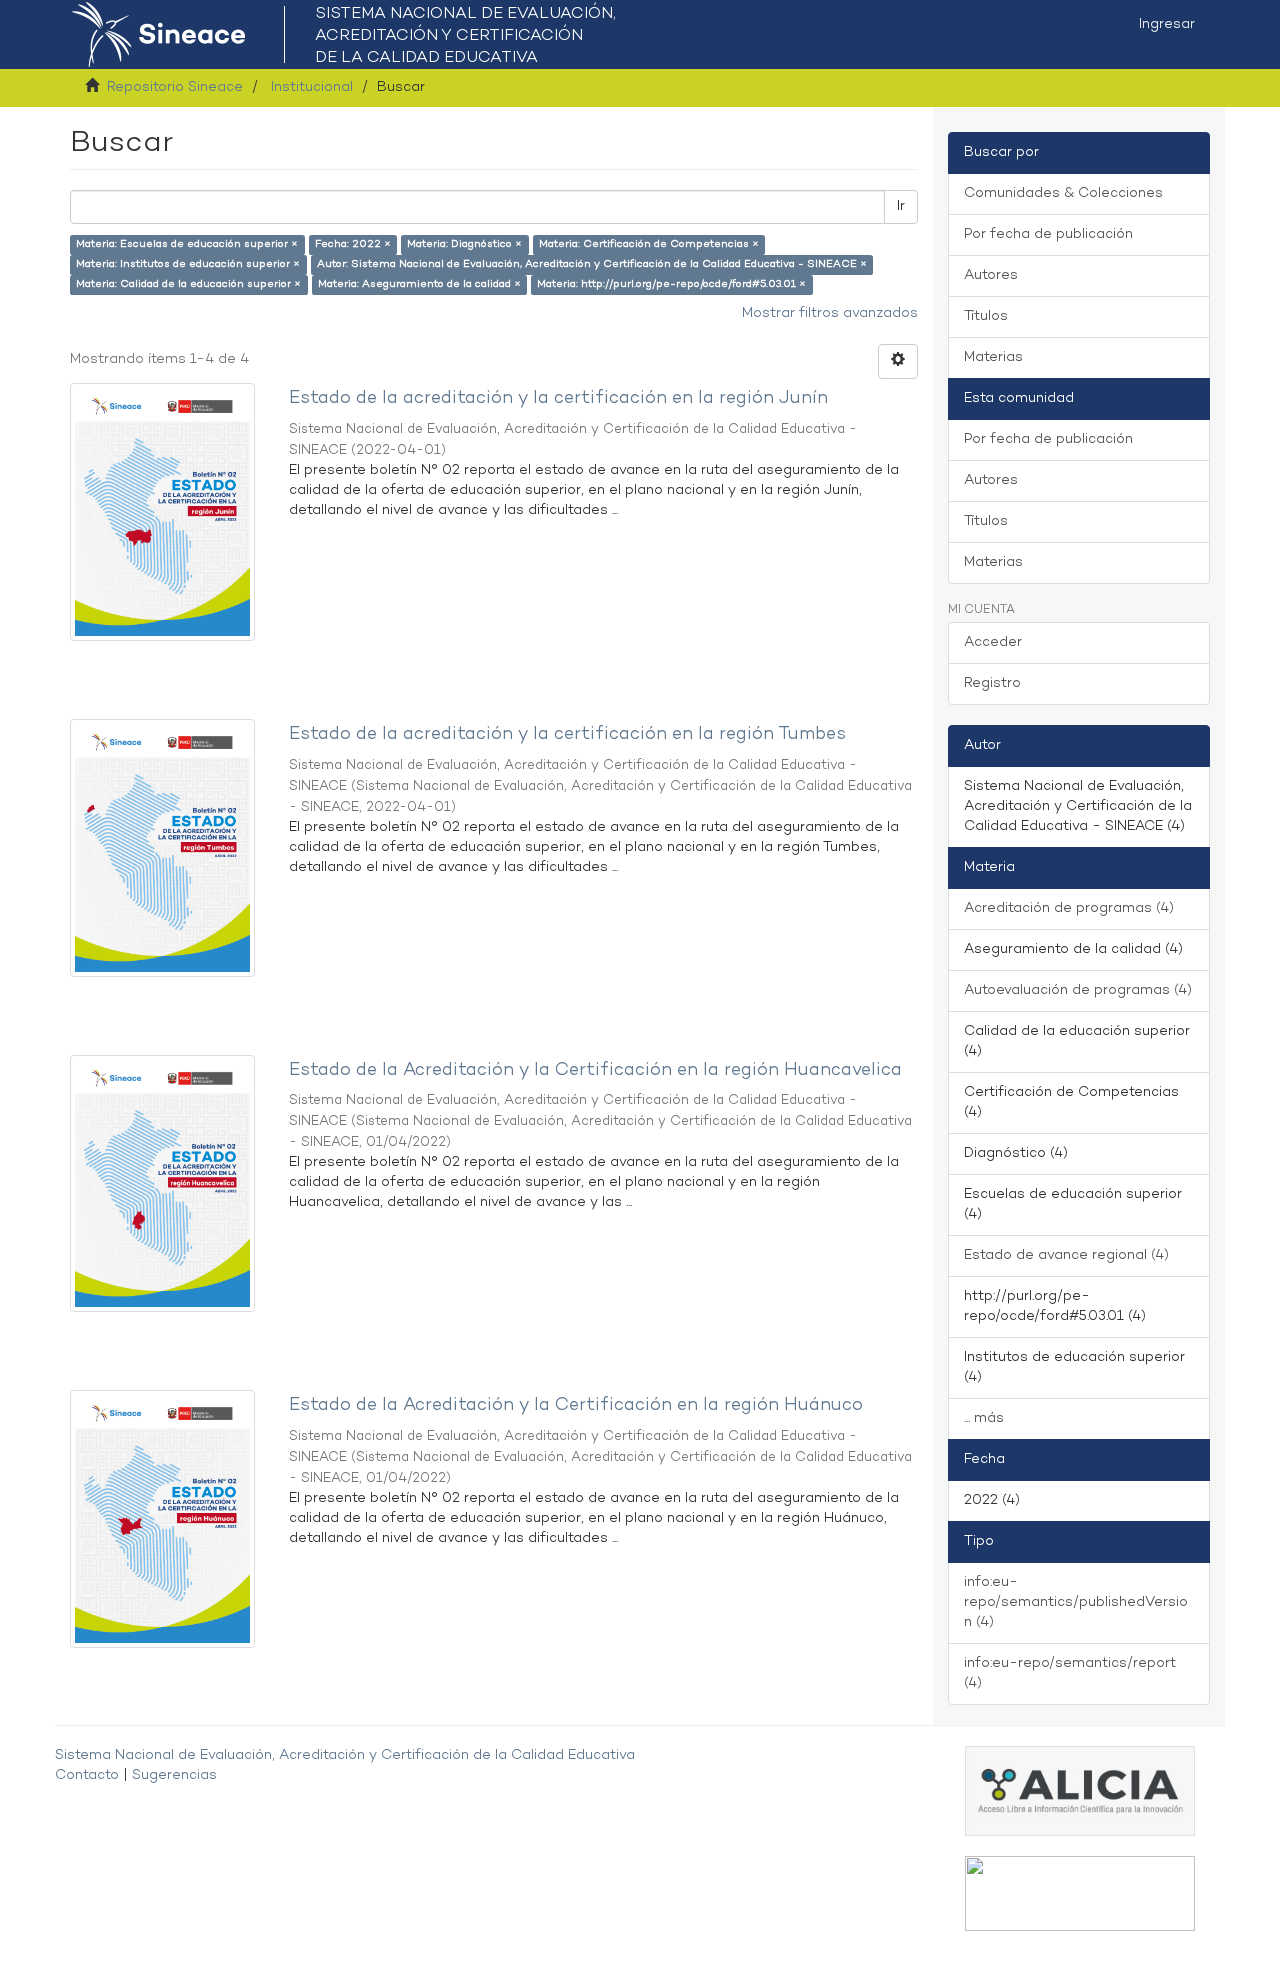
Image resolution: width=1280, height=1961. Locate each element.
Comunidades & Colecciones (1063, 193)
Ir (901, 206)
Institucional (312, 87)
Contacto (87, 1775)
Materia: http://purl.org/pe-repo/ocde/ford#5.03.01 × (671, 284)
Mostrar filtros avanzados (830, 313)
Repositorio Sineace (175, 87)
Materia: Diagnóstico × (464, 244)
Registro (992, 683)
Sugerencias (174, 1775)
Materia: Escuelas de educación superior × (187, 244)
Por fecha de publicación (1048, 234)
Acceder (993, 642)
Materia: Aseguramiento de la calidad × (419, 284)
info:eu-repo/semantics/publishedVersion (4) (1076, 1602)
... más (984, 1418)
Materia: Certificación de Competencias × (649, 244)
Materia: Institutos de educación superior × (188, 264)
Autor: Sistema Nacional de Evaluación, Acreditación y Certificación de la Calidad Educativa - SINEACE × (592, 264)
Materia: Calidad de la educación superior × (188, 284)
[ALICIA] (1080, 1790)
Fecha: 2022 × (353, 244)
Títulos (986, 316)
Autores (991, 275)
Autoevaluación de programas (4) (1078, 990)
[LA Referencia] (1080, 1893)
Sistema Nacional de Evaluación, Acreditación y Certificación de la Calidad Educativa (345, 1755)
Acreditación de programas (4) (1069, 908)
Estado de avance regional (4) (1066, 1255)
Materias (993, 357)
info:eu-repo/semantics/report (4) (1070, 1673)
